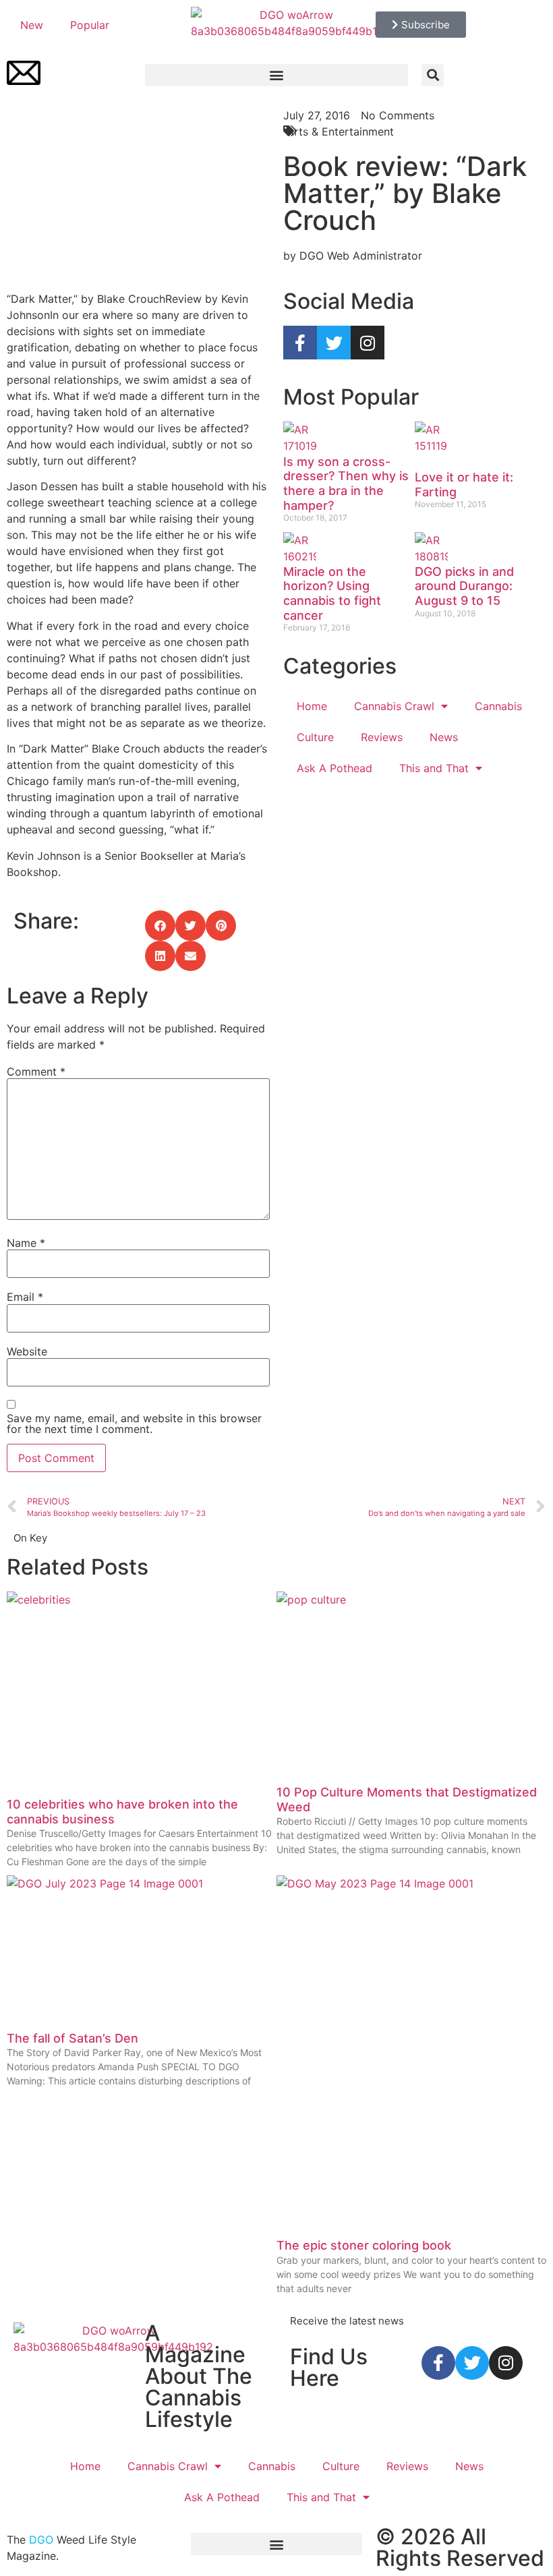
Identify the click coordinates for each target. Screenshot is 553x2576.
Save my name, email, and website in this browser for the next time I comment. (134, 1424)
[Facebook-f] (300, 343)
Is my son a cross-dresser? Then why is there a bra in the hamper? (346, 484)
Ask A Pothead (334, 768)
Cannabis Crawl (394, 706)
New (32, 25)
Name (26, 1243)
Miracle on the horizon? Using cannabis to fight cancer (332, 593)
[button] (276, 75)
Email (25, 1297)
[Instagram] (368, 343)
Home (312, 706)
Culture (315, 737)
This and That (434, 768)
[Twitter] (334, 343)
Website (27, 1351)
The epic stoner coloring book (364, 2245)
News (444, 737)
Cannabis (498, 706)
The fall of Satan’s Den (72, 2038)
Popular (90, 25)
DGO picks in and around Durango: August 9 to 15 (464, 586)
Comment (36, 1072)
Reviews (382, 737)
